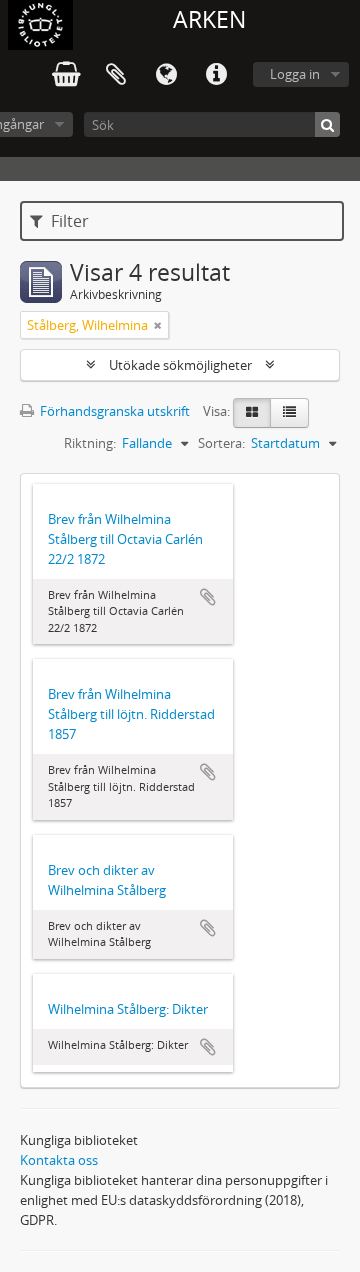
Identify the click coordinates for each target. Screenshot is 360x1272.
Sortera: (221, 443)
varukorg (66, 75)
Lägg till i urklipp (208, 597)
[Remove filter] (158, 325)
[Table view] (289, 413)
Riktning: (90, 443)
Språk (166, 75)
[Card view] (252, 413)
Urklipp (116, 75)
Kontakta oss (59, 1160)
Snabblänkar (216, 75)
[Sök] (327, 124)
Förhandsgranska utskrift (113, 411)
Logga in (295, 74)
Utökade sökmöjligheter (180, 365)
